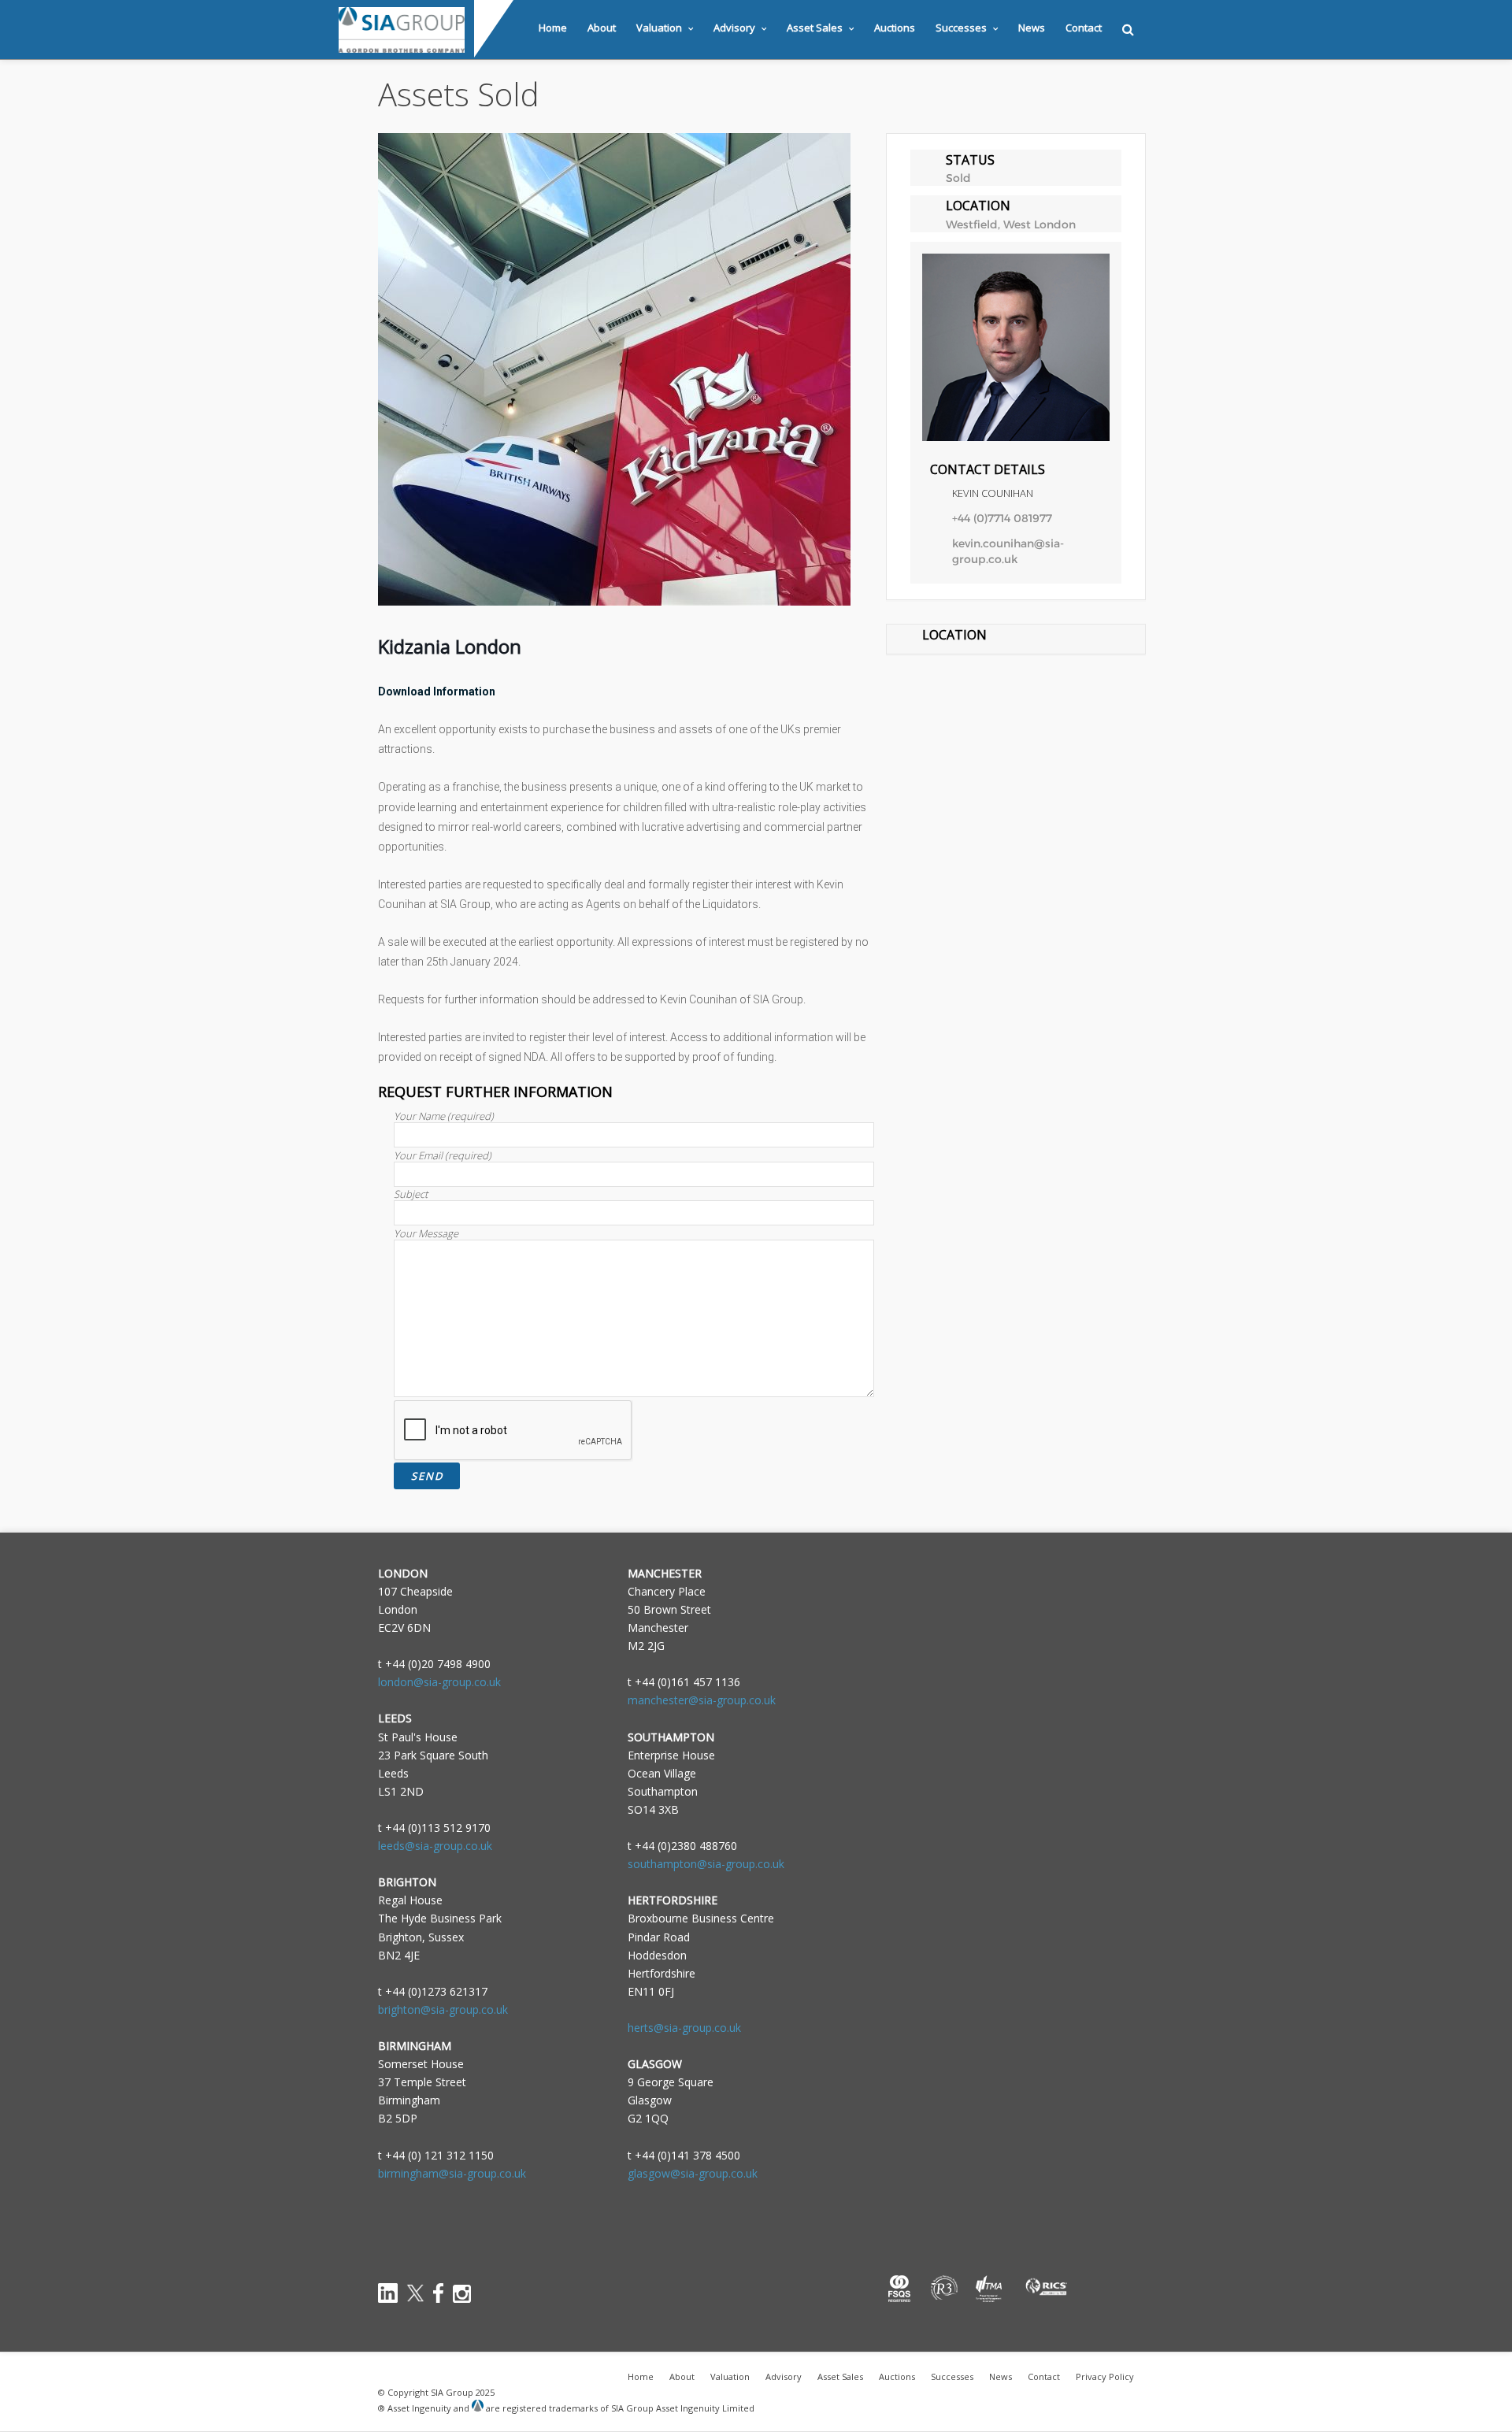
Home (553, 28)
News (1032, 28)
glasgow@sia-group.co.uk (693, 2173)
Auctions (895, 28)
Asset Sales (815, 28)
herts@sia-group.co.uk (684, 2028)
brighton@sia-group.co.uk (443, 2009)
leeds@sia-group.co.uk (435, 1846)
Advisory (734, 28)
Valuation (659, 28)
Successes (961, 28)
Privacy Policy (1105, 2376)
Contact (1084, 28)
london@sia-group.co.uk (439, 1682)
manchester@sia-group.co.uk (702, 1700)
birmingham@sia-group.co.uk (452, 2173)
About (602, 28)
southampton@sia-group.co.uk (706, 1864)
